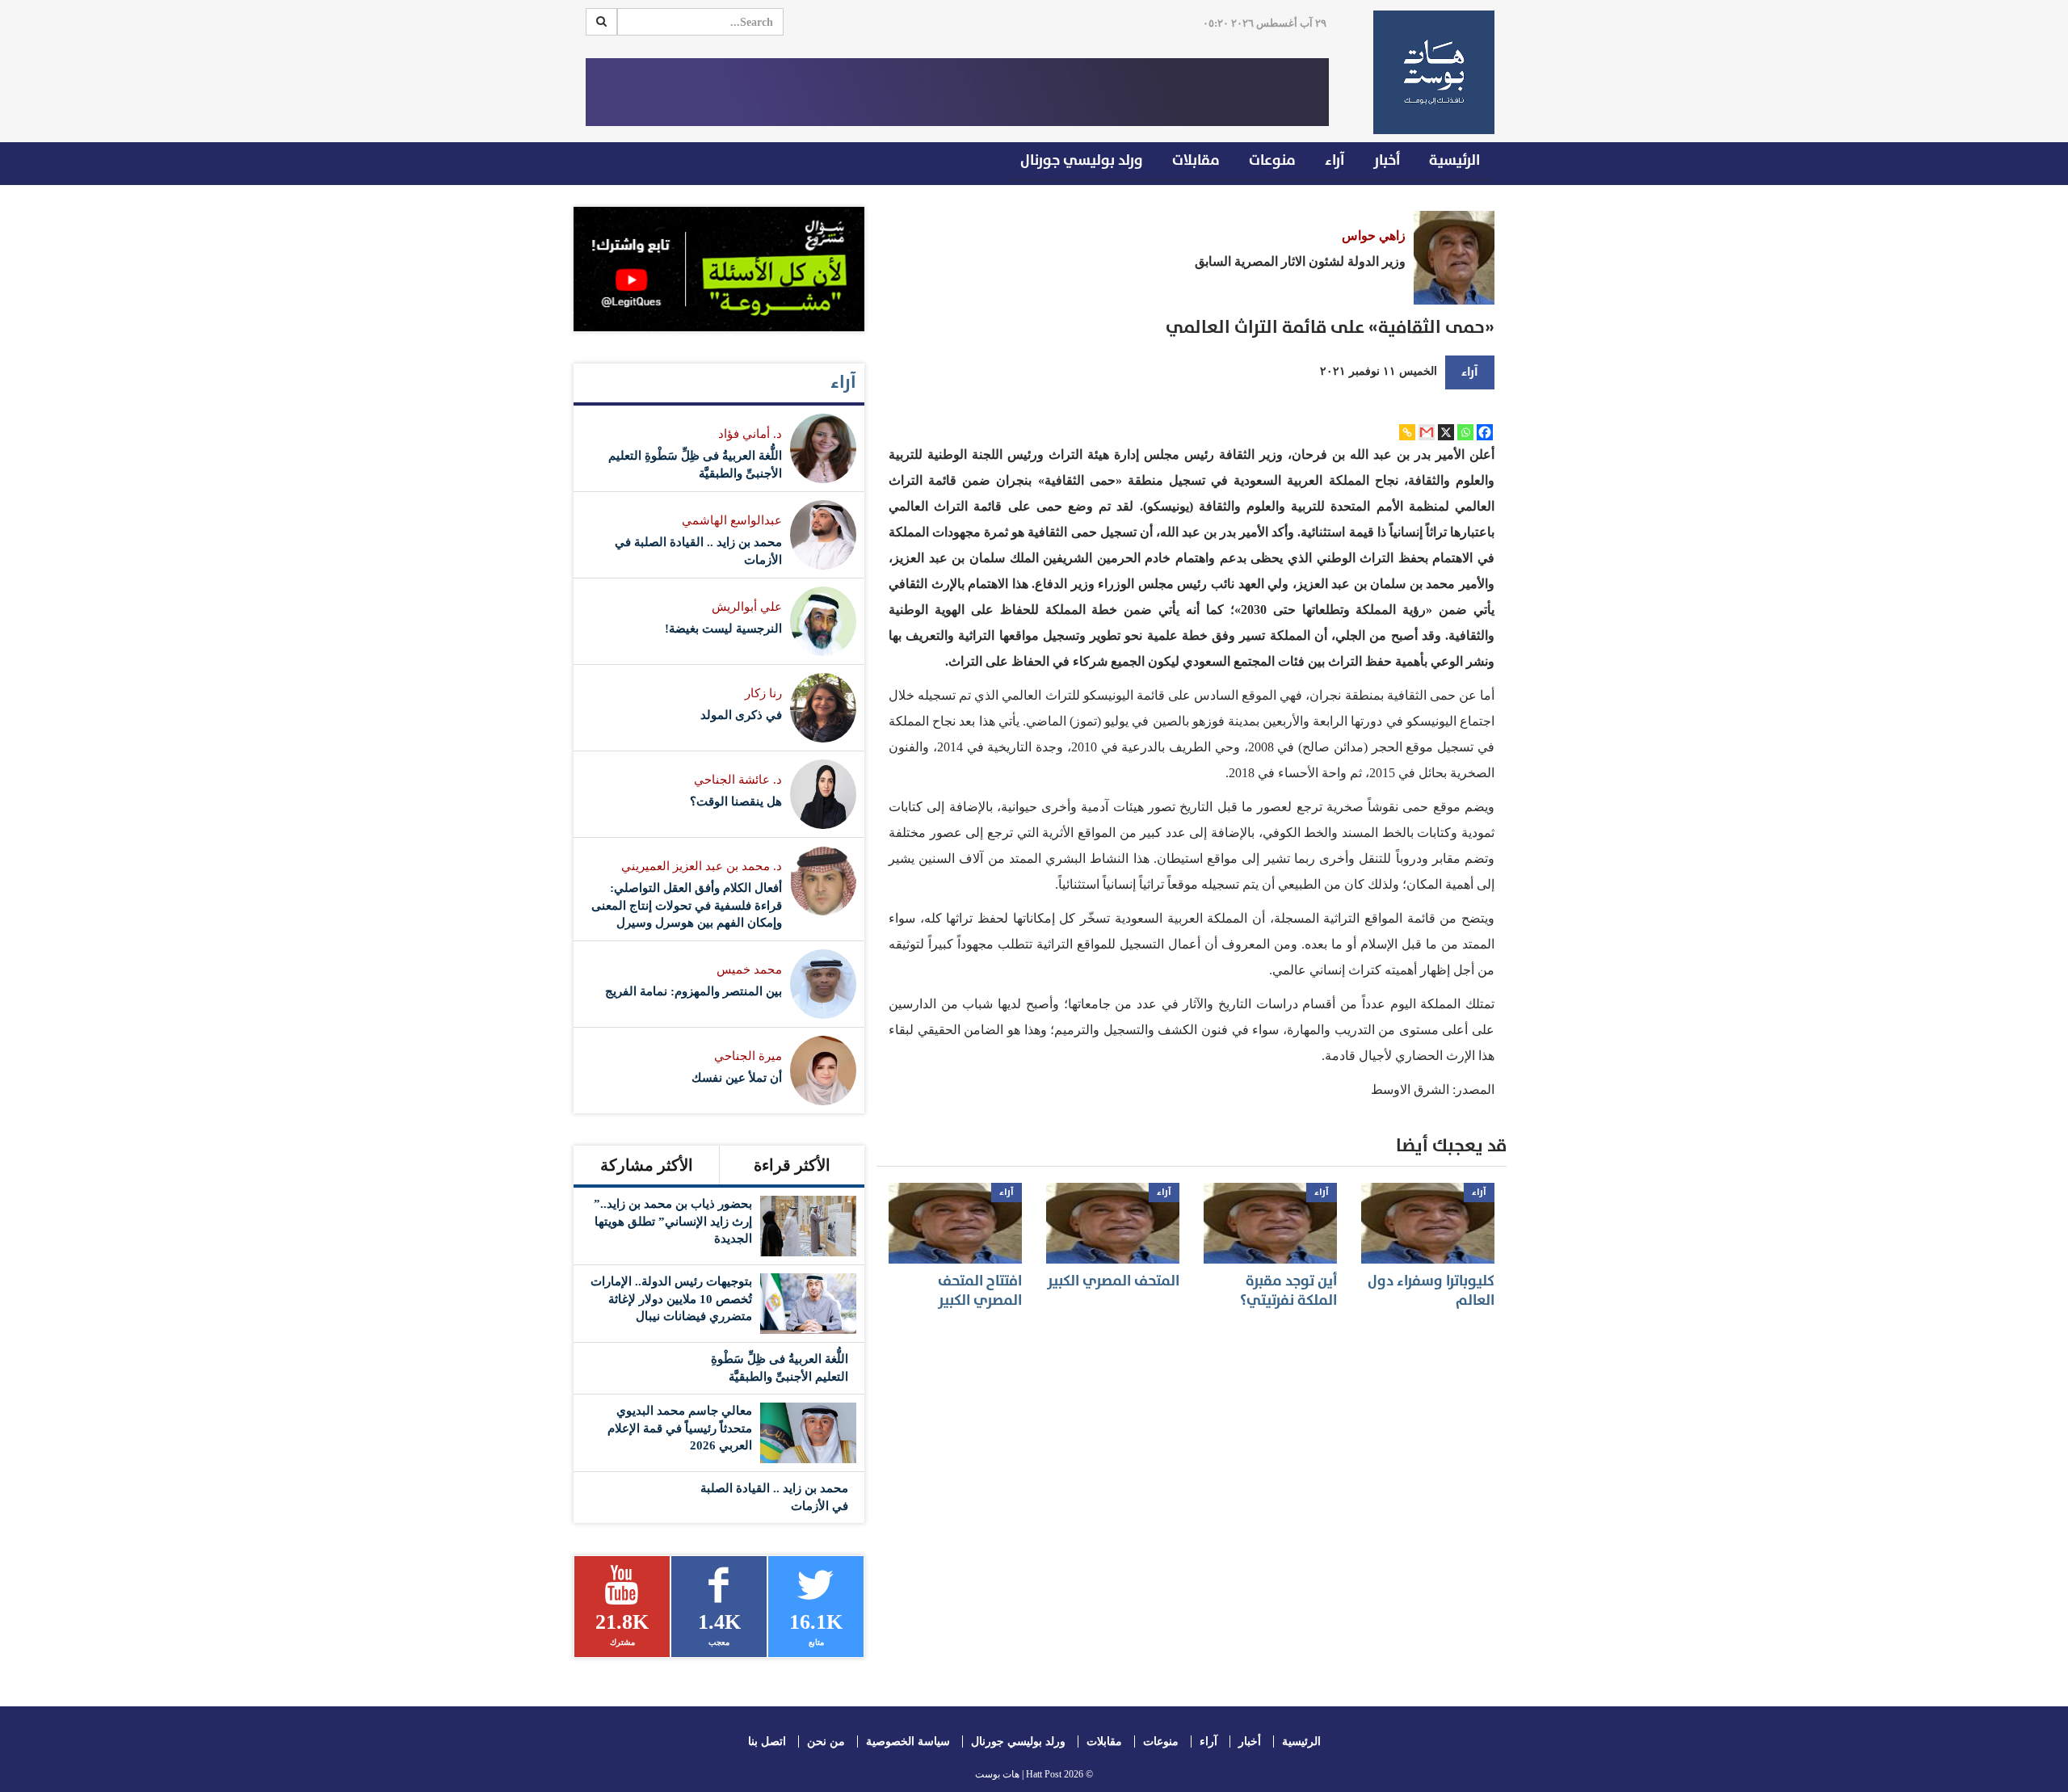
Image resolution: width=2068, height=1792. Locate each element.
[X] (1446, 432)
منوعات (1272, 160)
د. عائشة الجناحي (738, 780)
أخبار (1387, 160)
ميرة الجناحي (748, 1056)
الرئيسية (1454, 160)
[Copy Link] (1407, 432)
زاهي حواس (1374, 236)
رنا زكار (763, 693)
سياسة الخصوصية (908, 1742)
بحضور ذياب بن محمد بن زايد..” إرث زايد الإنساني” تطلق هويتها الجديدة (673, 1221)
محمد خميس (749, 970)
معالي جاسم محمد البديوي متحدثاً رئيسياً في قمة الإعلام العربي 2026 (680, 1428)
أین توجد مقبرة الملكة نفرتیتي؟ (1288, 1290)
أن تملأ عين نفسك (737, 1078)
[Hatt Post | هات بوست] (1428, 72)
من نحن (826, 1742)
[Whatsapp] (1465, 432)
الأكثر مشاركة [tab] (647, 1165)
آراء (1335, 160)
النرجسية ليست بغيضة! (723, 629)
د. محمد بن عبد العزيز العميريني (702, 866)
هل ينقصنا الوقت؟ (736, 801)
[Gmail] (1427, 432)
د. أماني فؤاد (750, 434)
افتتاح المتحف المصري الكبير (980, 1290)
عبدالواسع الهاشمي (732, 520)
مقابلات (1196, 160)
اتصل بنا (767, 1742)
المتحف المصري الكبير (1113, 1281)
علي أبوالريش (747, 607)
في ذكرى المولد (741, 715)
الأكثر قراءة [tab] (792, 1165)
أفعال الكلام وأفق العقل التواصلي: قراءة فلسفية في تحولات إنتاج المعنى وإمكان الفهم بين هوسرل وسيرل (687, 905)
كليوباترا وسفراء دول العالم (1431, 1290)
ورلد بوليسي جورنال (1082, 160)
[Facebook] (1485, 432)
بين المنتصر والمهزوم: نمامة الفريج (694, 991)
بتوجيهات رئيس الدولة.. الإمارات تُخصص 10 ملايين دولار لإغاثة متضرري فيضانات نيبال (671, 1299)
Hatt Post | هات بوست (1018, 1774)
